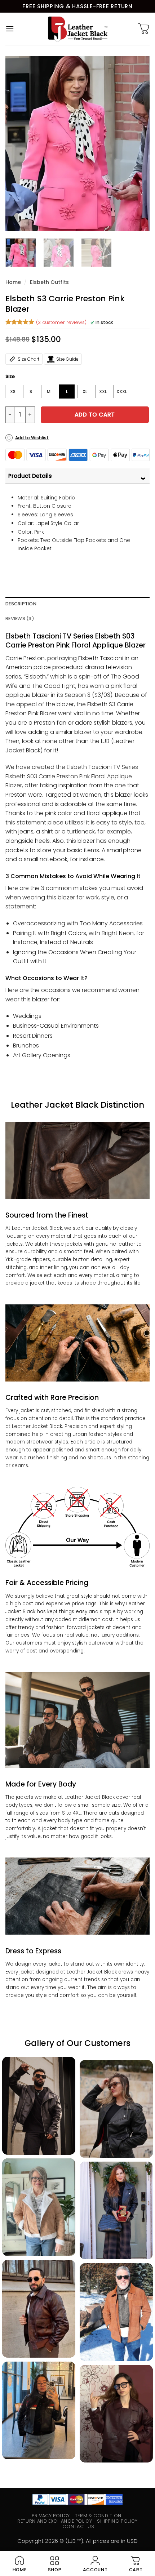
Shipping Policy (117, 2521)
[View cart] (144, 29)
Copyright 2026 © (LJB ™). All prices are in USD (77, 2541)
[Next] (138, 143)
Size (10, 377)
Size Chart (28, 359)
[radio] (13, 391)
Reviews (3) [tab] (20, 619)
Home (13, 282)
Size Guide (67, 359)
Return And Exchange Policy (55, 2521)
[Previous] (17, 143)
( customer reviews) (61, 322)
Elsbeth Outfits (49, 282)
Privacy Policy (51, 2516)
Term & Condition (98, 2516)
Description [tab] (21, 604)
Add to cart (95, 415)
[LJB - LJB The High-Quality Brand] (78, 29)
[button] (10, 29)
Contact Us (78, 2526)
